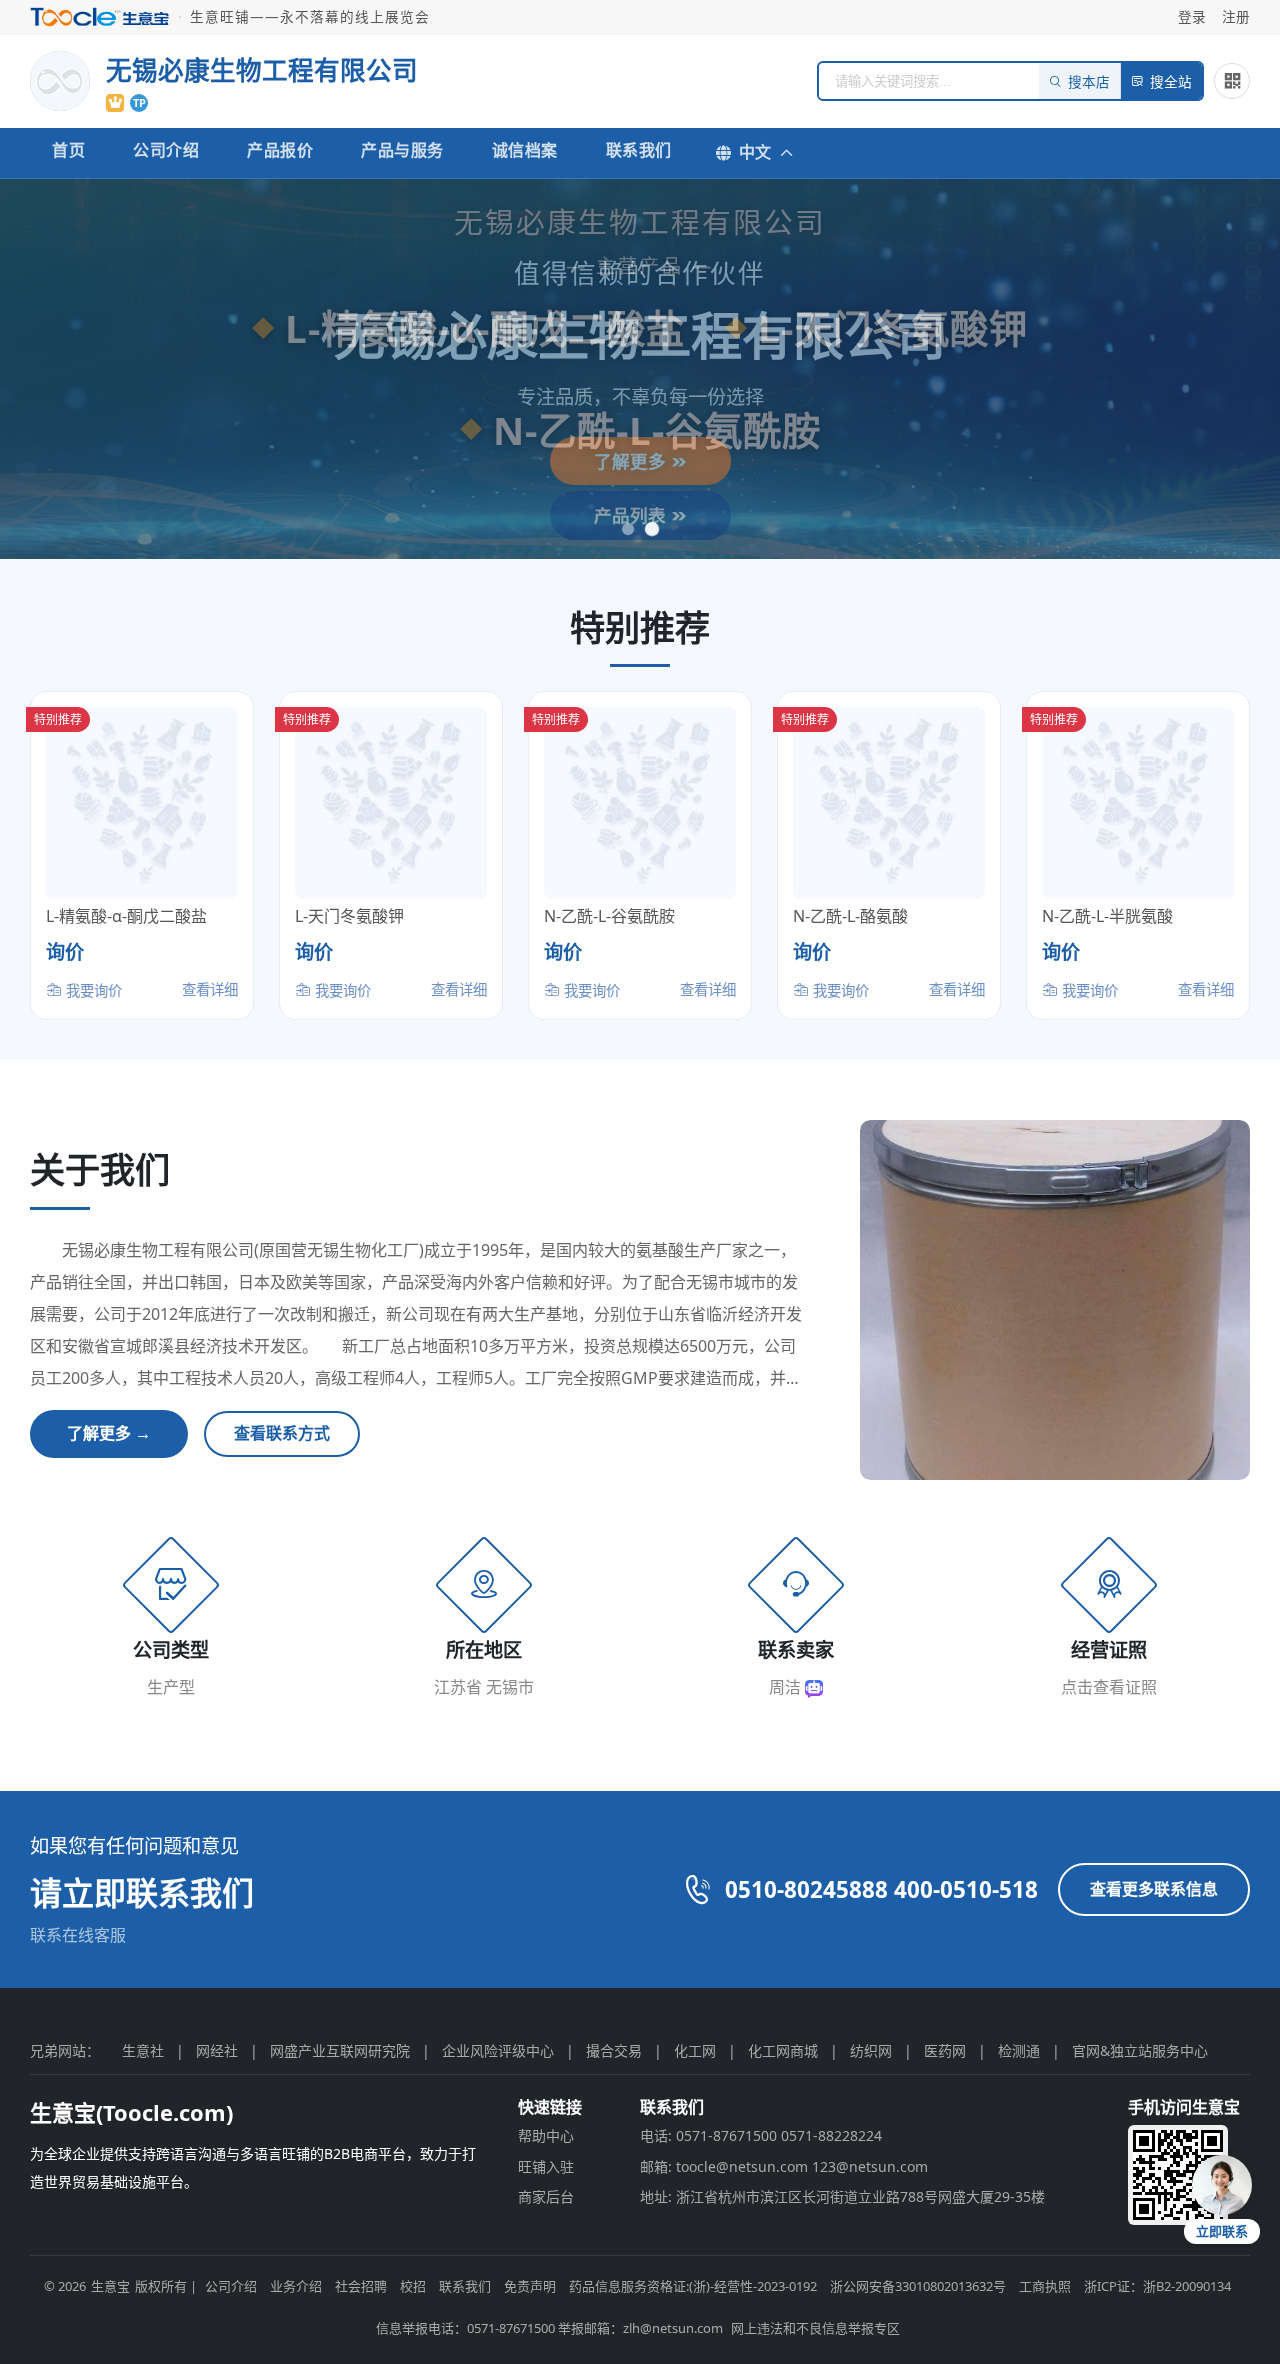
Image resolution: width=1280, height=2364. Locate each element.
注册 (1236, 16)
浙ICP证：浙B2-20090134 (1157, 2286)
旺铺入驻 (546, 2166)
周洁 (787, 1687)
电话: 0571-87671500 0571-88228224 (761, 2135)
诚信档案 (525, 150)
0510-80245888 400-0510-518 (881, 1889)
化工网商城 (783, 2050)
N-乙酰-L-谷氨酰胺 (609, 916)
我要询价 (92, 990)
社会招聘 (361, 2286)
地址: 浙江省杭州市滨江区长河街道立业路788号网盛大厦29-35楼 (842, 2196)
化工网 (695, 2050)
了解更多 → (109, 1433)
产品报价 (280, 150)
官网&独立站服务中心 (1140, 2050)
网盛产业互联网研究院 (340, 2050)
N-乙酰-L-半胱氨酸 (1107, 916)
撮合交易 (614, 2050)
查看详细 (210, 989)
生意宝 (110, 2286)
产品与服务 (402, 150)
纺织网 (871, 2050)
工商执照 (1045, 2286)
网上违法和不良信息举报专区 (815, 2328)
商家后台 (546, 2196)
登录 (1192, 16)
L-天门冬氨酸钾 (349, 916)
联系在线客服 (78, 1935)
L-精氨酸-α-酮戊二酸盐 (126, 916)
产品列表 (632, 515)
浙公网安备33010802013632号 (918, 2286)
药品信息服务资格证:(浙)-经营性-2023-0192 (693, 2286)
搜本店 (1089, 82)
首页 (68, 150)
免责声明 (530, 2286)
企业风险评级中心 (498, 2050)
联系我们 (639, 150)
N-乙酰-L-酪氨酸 (850, 916)
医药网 (945, 2050)
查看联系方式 (282, 1433)
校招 (413, 2286)
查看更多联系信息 (1154, 1889)
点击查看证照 (1109, 1687)
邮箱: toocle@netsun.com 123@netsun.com (784, 2166)
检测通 (1019, 2050)
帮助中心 (546, 2135)
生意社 (143, 2050)
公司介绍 (166, 150)
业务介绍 (296, 2286)
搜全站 (1171, 82)
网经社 (217, 2050)
